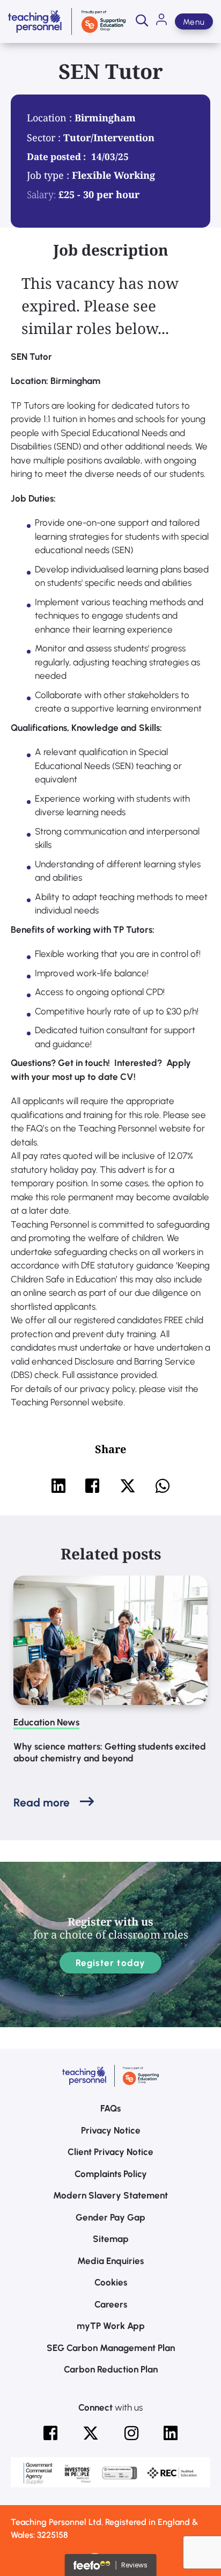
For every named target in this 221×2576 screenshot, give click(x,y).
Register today (111, 1963)
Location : (51, 118)
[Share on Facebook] (92, 1486)
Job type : (49, 175)
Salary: (41, 194)
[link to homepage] (67, 21)
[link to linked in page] (171, 2433)
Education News (46, 1722)
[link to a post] (110, 1641)
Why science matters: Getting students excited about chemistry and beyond (110, 1752)
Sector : (45, 137)
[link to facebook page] (50, 2433)
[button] (142, 21)
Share (110, 1449)
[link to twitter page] (91, 2433)
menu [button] (194, 22)
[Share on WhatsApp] (163, 1486)
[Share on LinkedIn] (58, 1486)
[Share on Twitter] (128, 1486)
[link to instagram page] (131, 2433)
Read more (42, 1802)
